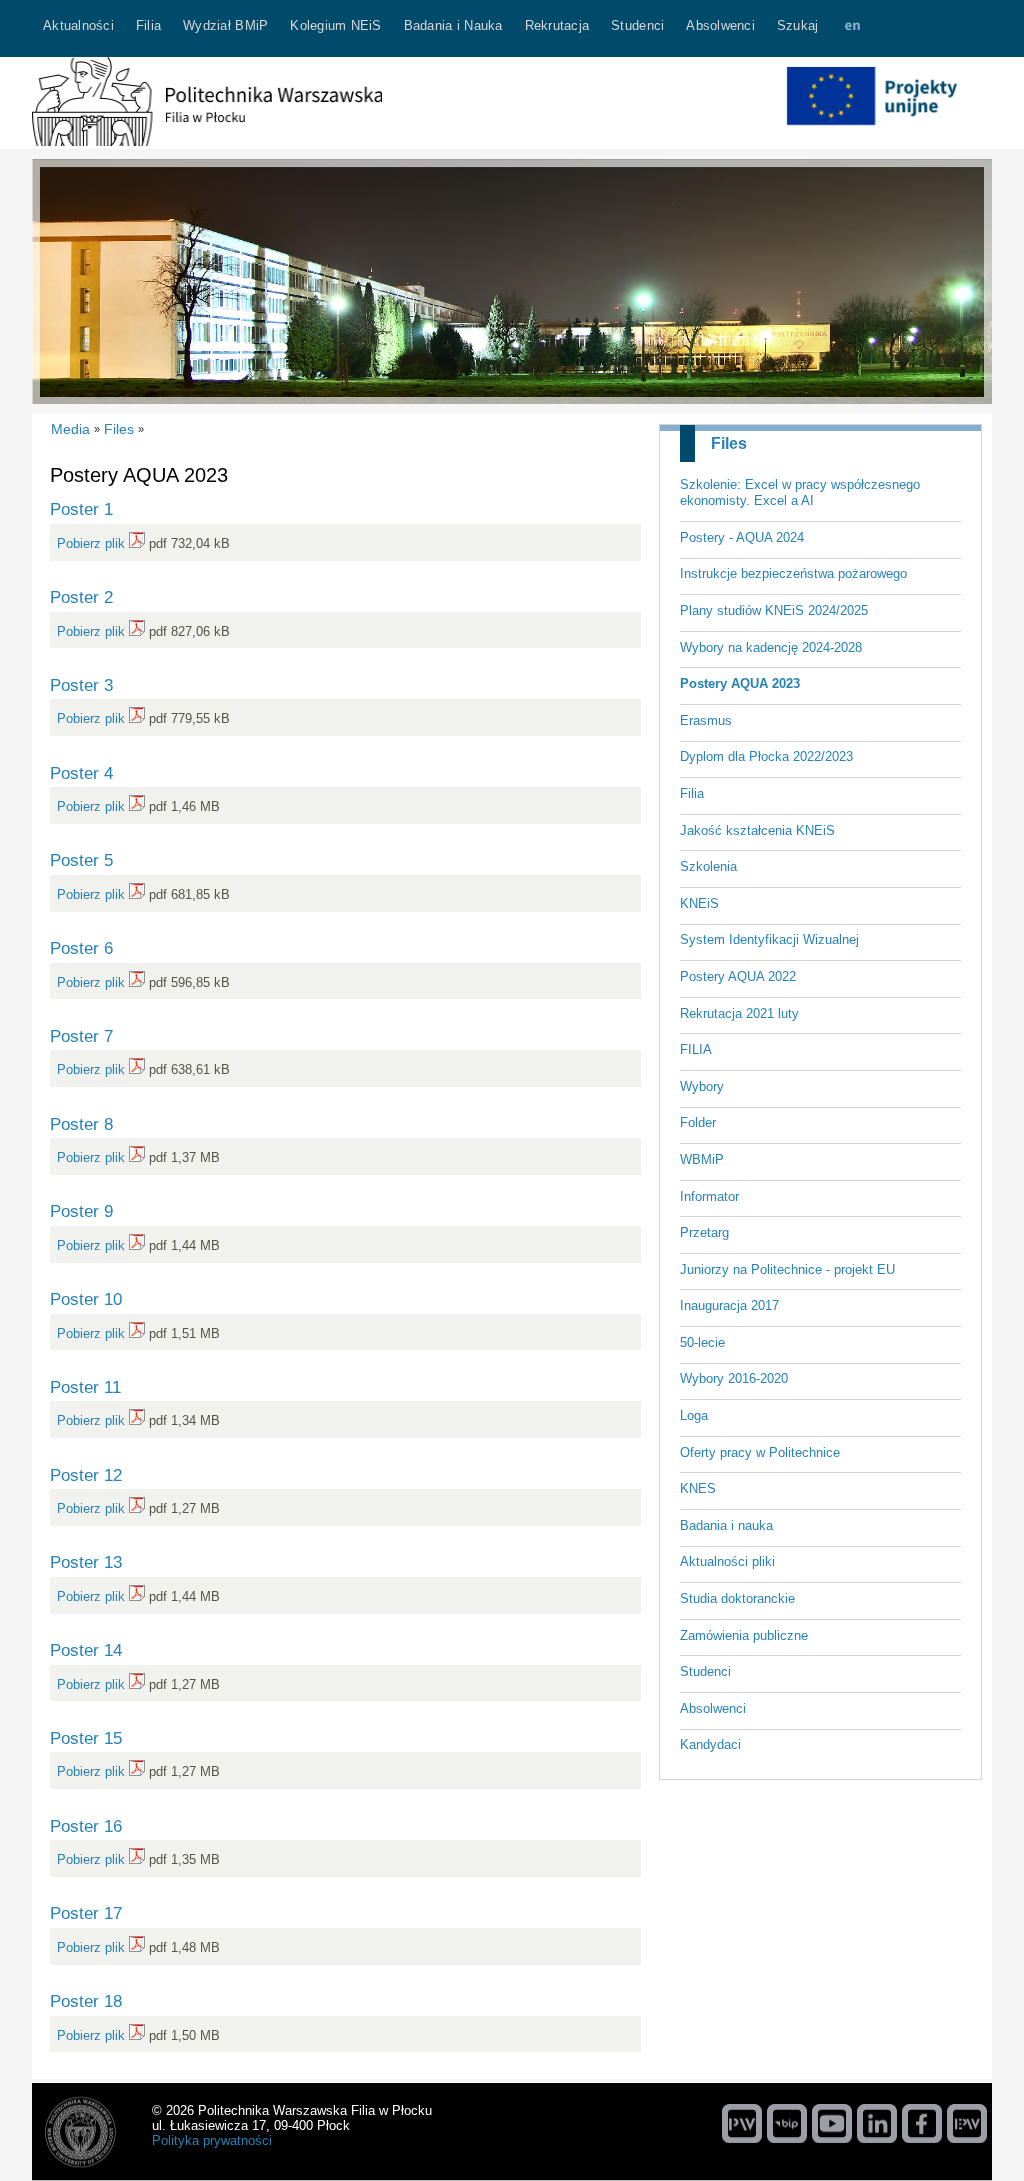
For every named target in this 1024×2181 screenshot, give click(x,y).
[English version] (852, 28)
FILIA (696, 1049)
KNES (698, 1488)
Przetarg (704, 1232)
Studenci (705, 1671)
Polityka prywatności (212, 2140)
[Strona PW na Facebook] (922, 2123)
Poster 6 (81, 948)
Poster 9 (81, 1211)
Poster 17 (86, 1913)
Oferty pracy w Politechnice (760, 1452)
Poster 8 (81, 1124)
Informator (709, 1196)
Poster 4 (81, 773)
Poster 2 (81, 597)
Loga (694, 1415)
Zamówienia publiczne (744, 1635)
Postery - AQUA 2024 (742, 537)
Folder (698, 1122)
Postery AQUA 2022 (738, 976)
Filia (692, 793)
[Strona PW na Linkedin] (877, 2123)
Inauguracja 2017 (729, 1305)
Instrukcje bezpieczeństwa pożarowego (793, 573)
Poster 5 (81, 860)
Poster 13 (86, 1562)
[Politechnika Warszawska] (742, 2123)
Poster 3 (81, 685)
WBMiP (702, 1159)
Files (729, 443)
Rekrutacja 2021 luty (739, 1013)
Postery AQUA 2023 (740, 683)
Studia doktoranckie (737, 1598)
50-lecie (702, 1342)
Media (70, 429)
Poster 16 (86, 1826)
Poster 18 (86, 2001)
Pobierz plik (91, 543)
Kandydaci (710, 1744)
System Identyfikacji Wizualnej (769, 939)
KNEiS (699, 903)
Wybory (702, 1086)
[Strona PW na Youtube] (832, 2123)
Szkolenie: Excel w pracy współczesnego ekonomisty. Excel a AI (800, 493)
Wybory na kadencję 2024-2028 (771, 647)
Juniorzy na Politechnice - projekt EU (787, 1269)
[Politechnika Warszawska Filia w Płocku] (207, 141)
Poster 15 (86, 1738)
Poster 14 (86, 1650)
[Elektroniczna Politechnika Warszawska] (967, 2123)
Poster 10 (86, 1299)
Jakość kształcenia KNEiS (757, 830)
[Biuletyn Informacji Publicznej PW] (787, 2123)
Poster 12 (86, 1475)
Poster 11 (85, 1387)
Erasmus (706, 720)
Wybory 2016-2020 (734, 1378)
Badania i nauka (726, 1525)
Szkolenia (708, 866)
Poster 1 (81, 509)
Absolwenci (713, 1708)
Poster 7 (81, 1036)
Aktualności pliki (727, 1561)
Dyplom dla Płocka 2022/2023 (766, 756)
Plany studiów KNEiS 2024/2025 (774, 610)
